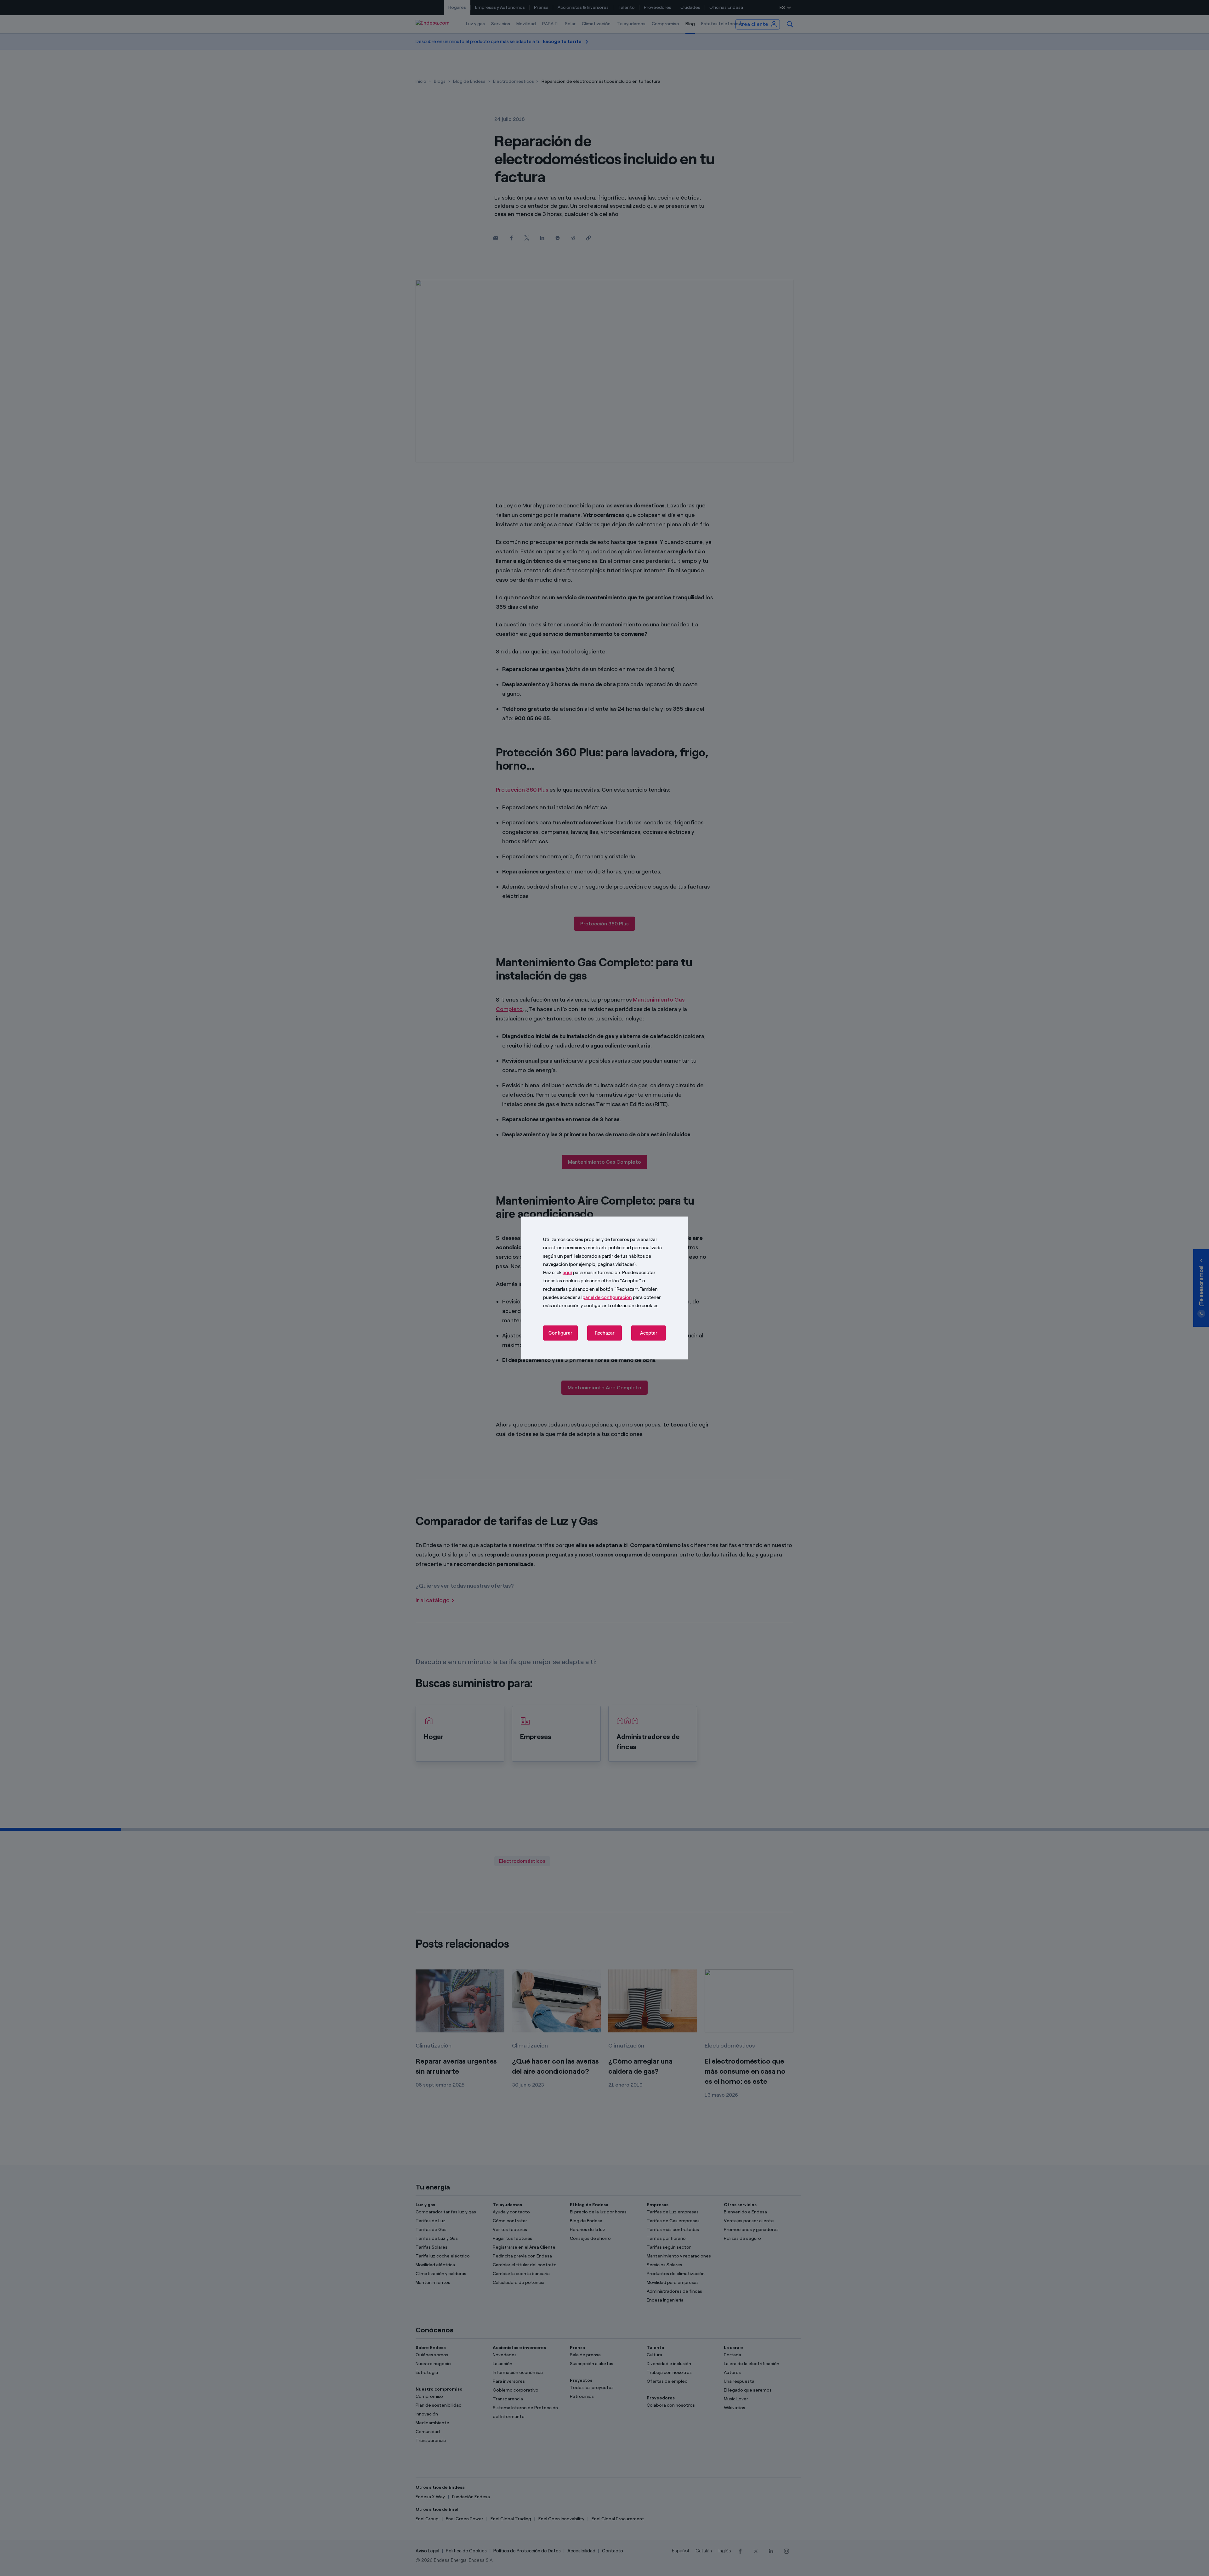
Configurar (560, 1333)
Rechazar (605, 1333)
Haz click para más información (582, 1273)
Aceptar (649, 1333)
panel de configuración (607, 1297)
